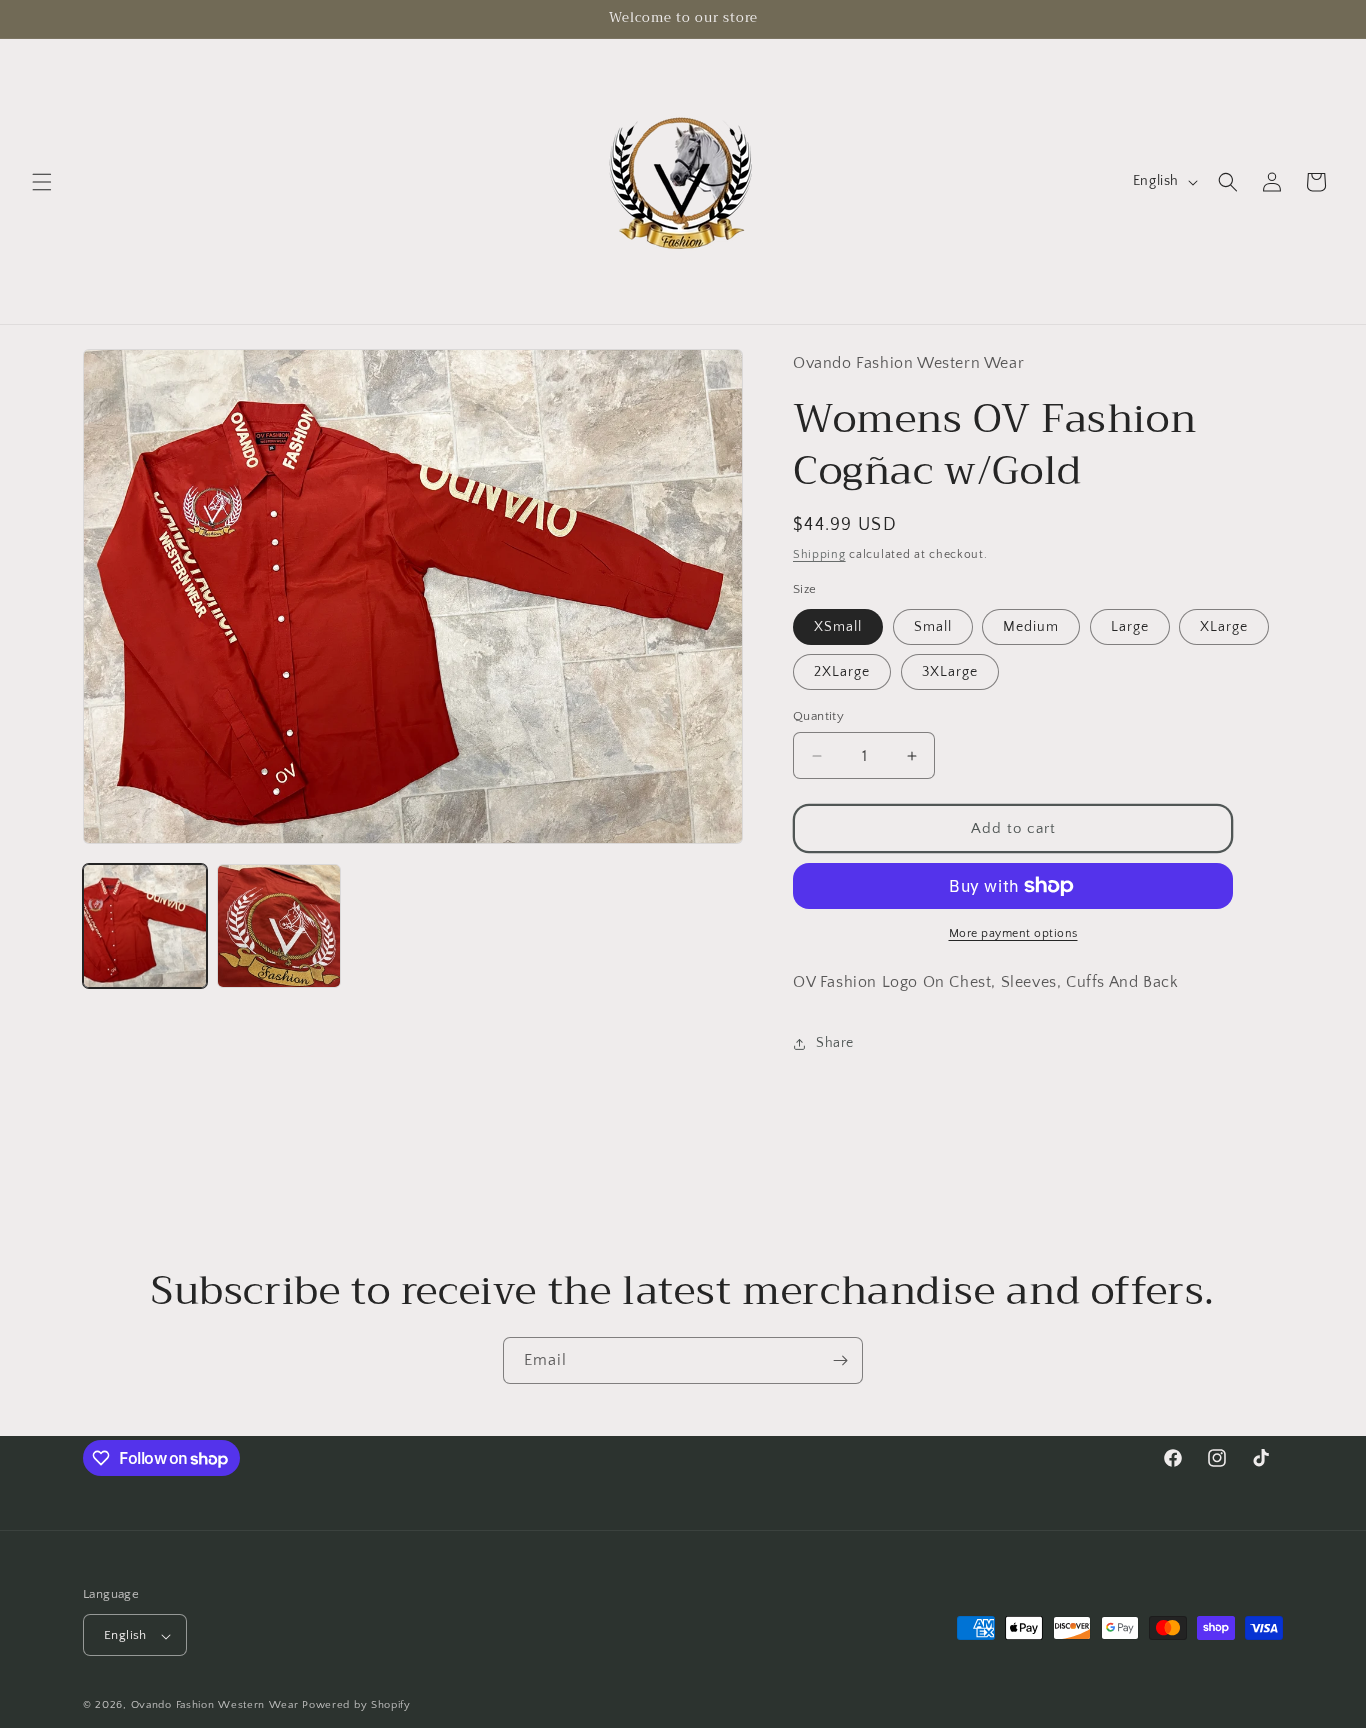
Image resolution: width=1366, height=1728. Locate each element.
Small (933, 627)
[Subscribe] (840, 1360)
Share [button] (835, 1043)
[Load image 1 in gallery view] (145, 926)
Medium (1031, 627)
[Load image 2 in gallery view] (279, 926)
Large (1130, 627)
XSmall (838, 627)
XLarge (1224, 627)
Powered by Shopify (356, 1706)
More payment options (1013, 933)
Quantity (818, 716)
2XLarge (842, 672)
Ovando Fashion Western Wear (215, 1706)
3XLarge (950, 672)
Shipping (819, 554)
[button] (42, 182)
